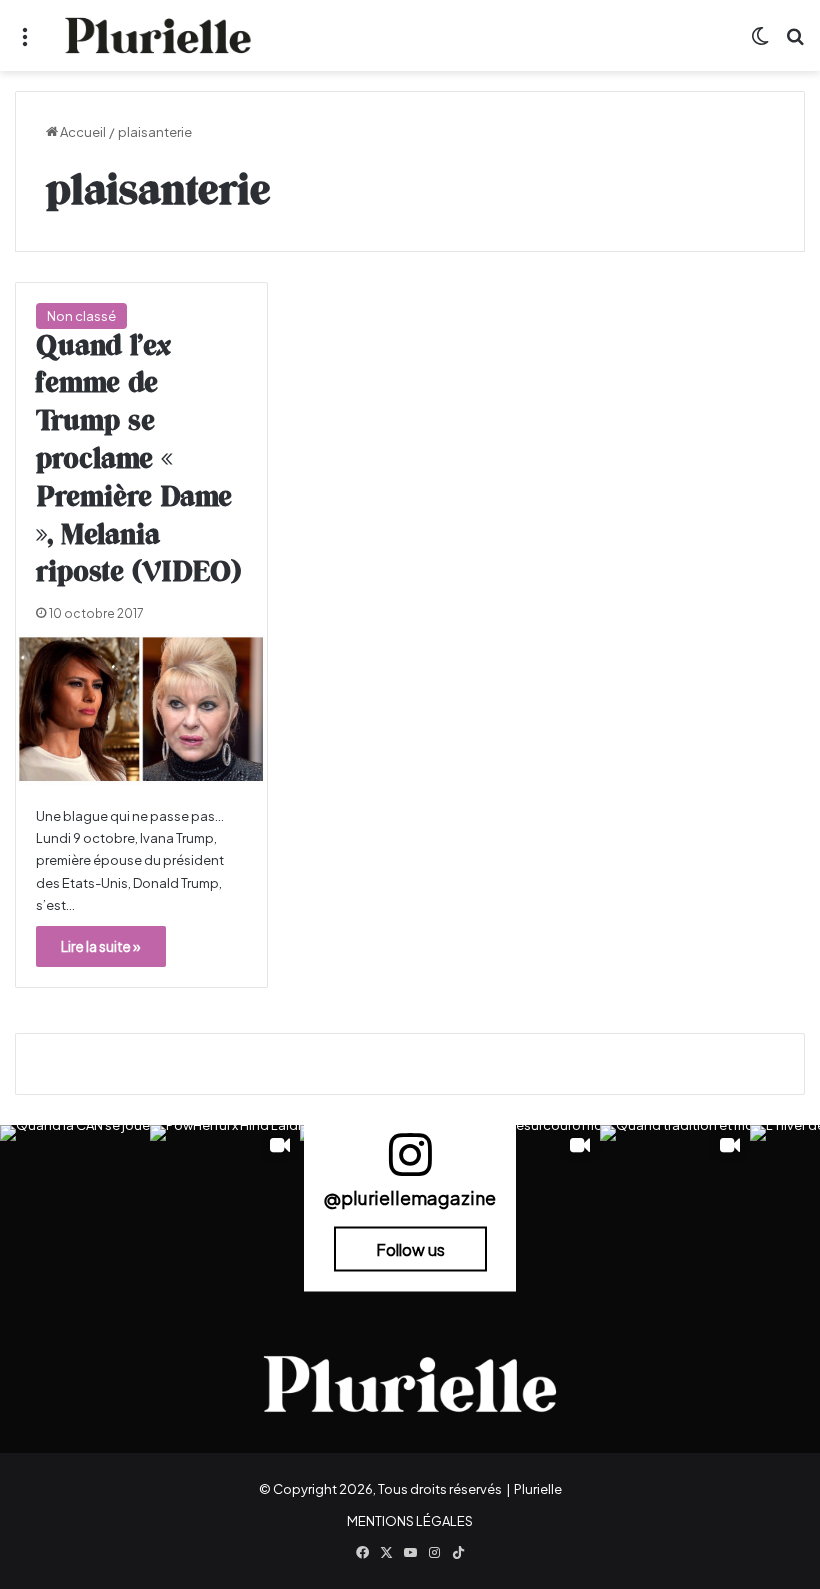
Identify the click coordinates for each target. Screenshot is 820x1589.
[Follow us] (410, 1163)
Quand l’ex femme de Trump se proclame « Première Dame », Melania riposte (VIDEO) (138, 460)
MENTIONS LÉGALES (410, 1521)
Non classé (81, 316)
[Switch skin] (760, 43)
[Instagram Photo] (75, 1200)
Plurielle (538, 1489)
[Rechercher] (795, 43)
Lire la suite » (101, 946)
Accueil (82, 132)
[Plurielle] (158, 35)
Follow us (410, 1248)
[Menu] (25, 43)
